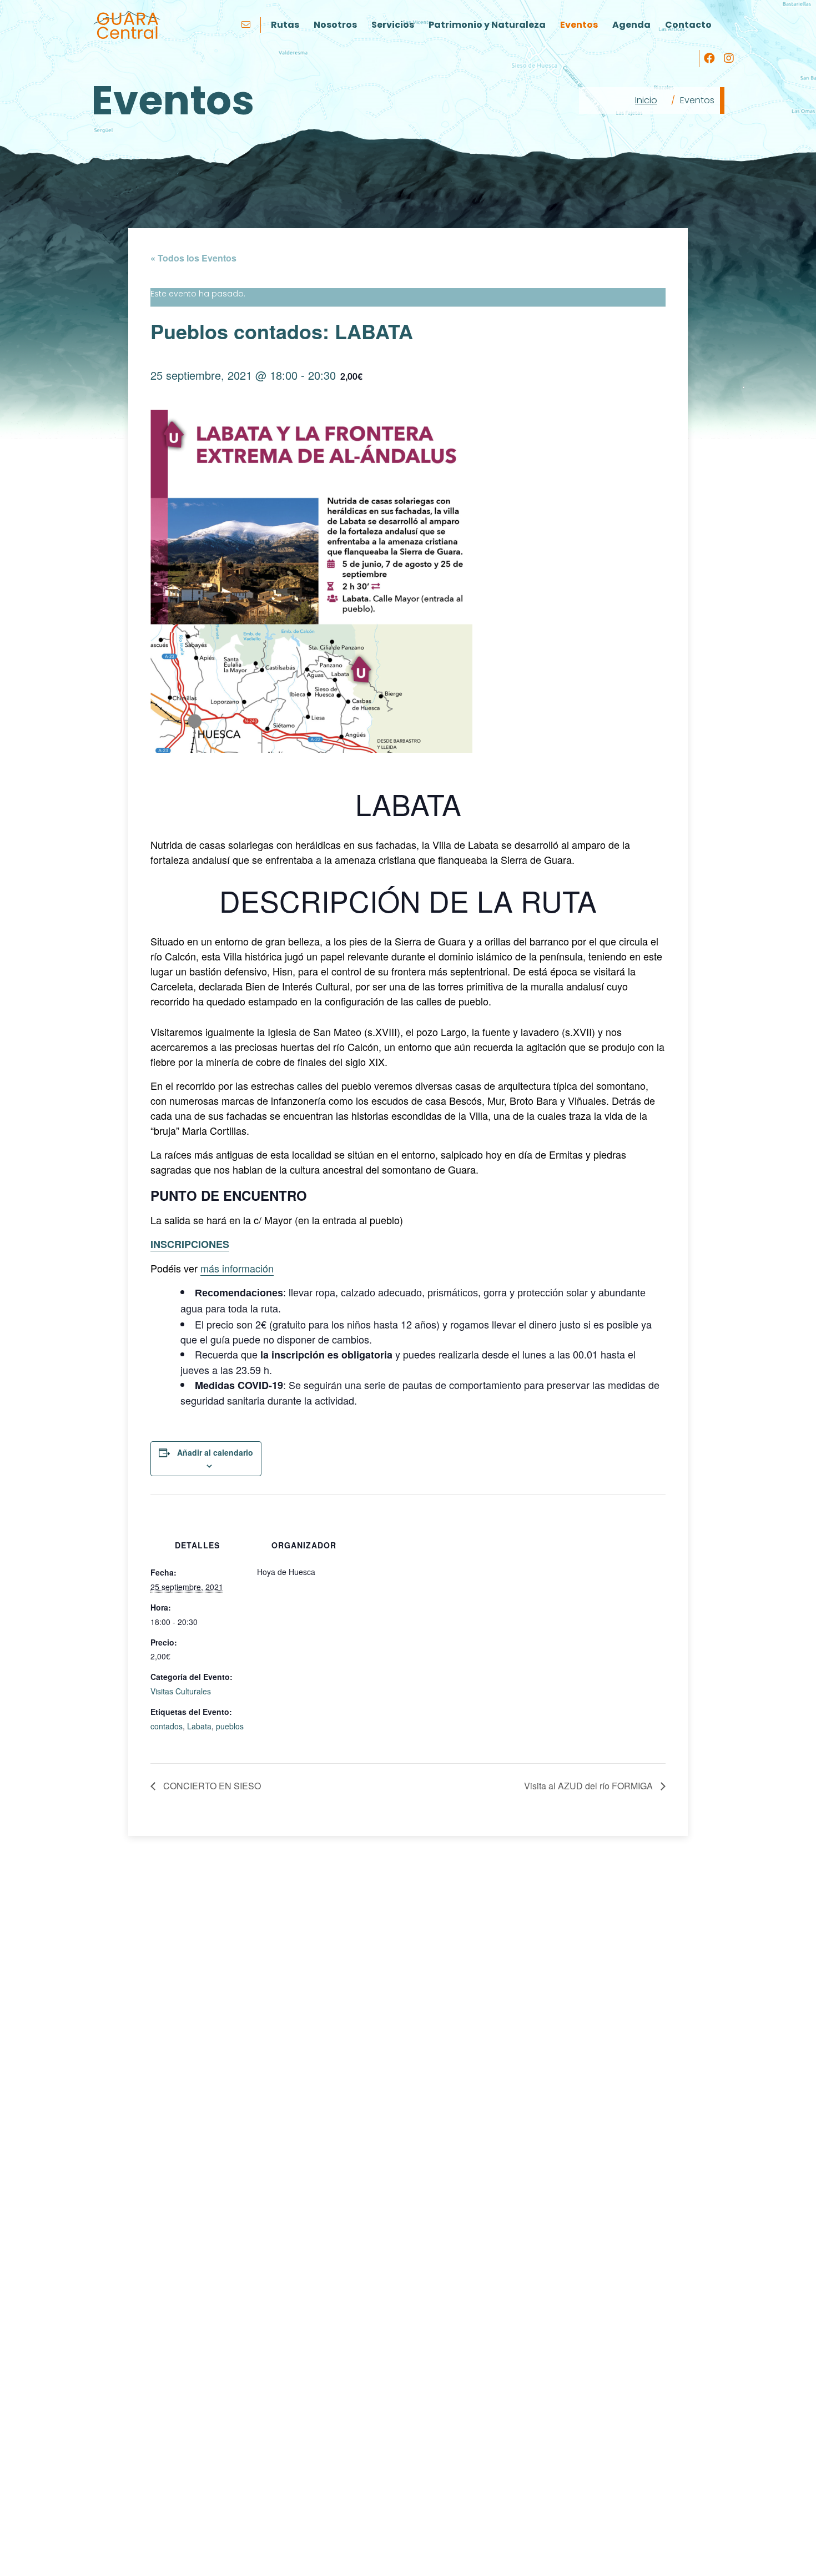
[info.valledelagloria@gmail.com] (247, 25)
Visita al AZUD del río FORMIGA (590, 1786)
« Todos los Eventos (193, 258)
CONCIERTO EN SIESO (211, 1786)
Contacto (688, 25)
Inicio (646, 100)
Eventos (579, 25)
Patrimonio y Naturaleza (487, 25)
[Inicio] (127, 25)
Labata (199, 1726)
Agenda (631, 25)
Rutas (285, 25)
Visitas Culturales (181, 1691)
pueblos (230, 1726)
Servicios (393, 25)
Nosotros (335, 25)
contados (167, 1726)
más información (237, 1268)
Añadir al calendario (215, 1452)
